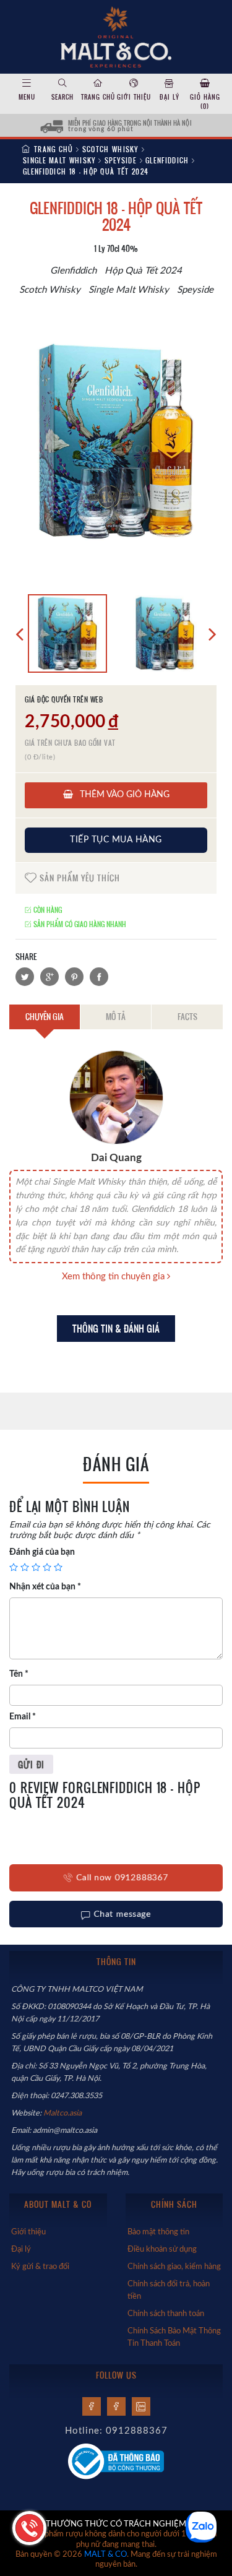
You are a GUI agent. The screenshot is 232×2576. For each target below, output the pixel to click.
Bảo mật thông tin (158, 2232)
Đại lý (170, 97)
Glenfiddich (167, 160)
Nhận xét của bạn (45, 1587)
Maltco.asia (63, 2113)
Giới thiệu (134, 97)
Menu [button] (27, 97)
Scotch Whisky (110, 149)
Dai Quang (116, 1158)
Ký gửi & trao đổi (40, 2267)
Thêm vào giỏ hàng (123, 795)
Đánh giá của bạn (42, 1552)
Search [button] (62, 97)
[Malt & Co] (116, 36)
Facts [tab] (187, 1016)
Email (23, 1717)
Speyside (121, 160)
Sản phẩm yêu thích (79, 878)
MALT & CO (105, 2555)
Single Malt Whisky (59, 160)
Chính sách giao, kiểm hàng (174, 2267)
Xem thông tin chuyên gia (114, 1277)
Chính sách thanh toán (166, 2314)
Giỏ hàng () (205, 102)
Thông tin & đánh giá (116, 1329)
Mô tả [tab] (116, 1016)
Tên (19, 1674)
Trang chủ (98, 97)
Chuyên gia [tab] (45, 1016)
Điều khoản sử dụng (162, 2249)
